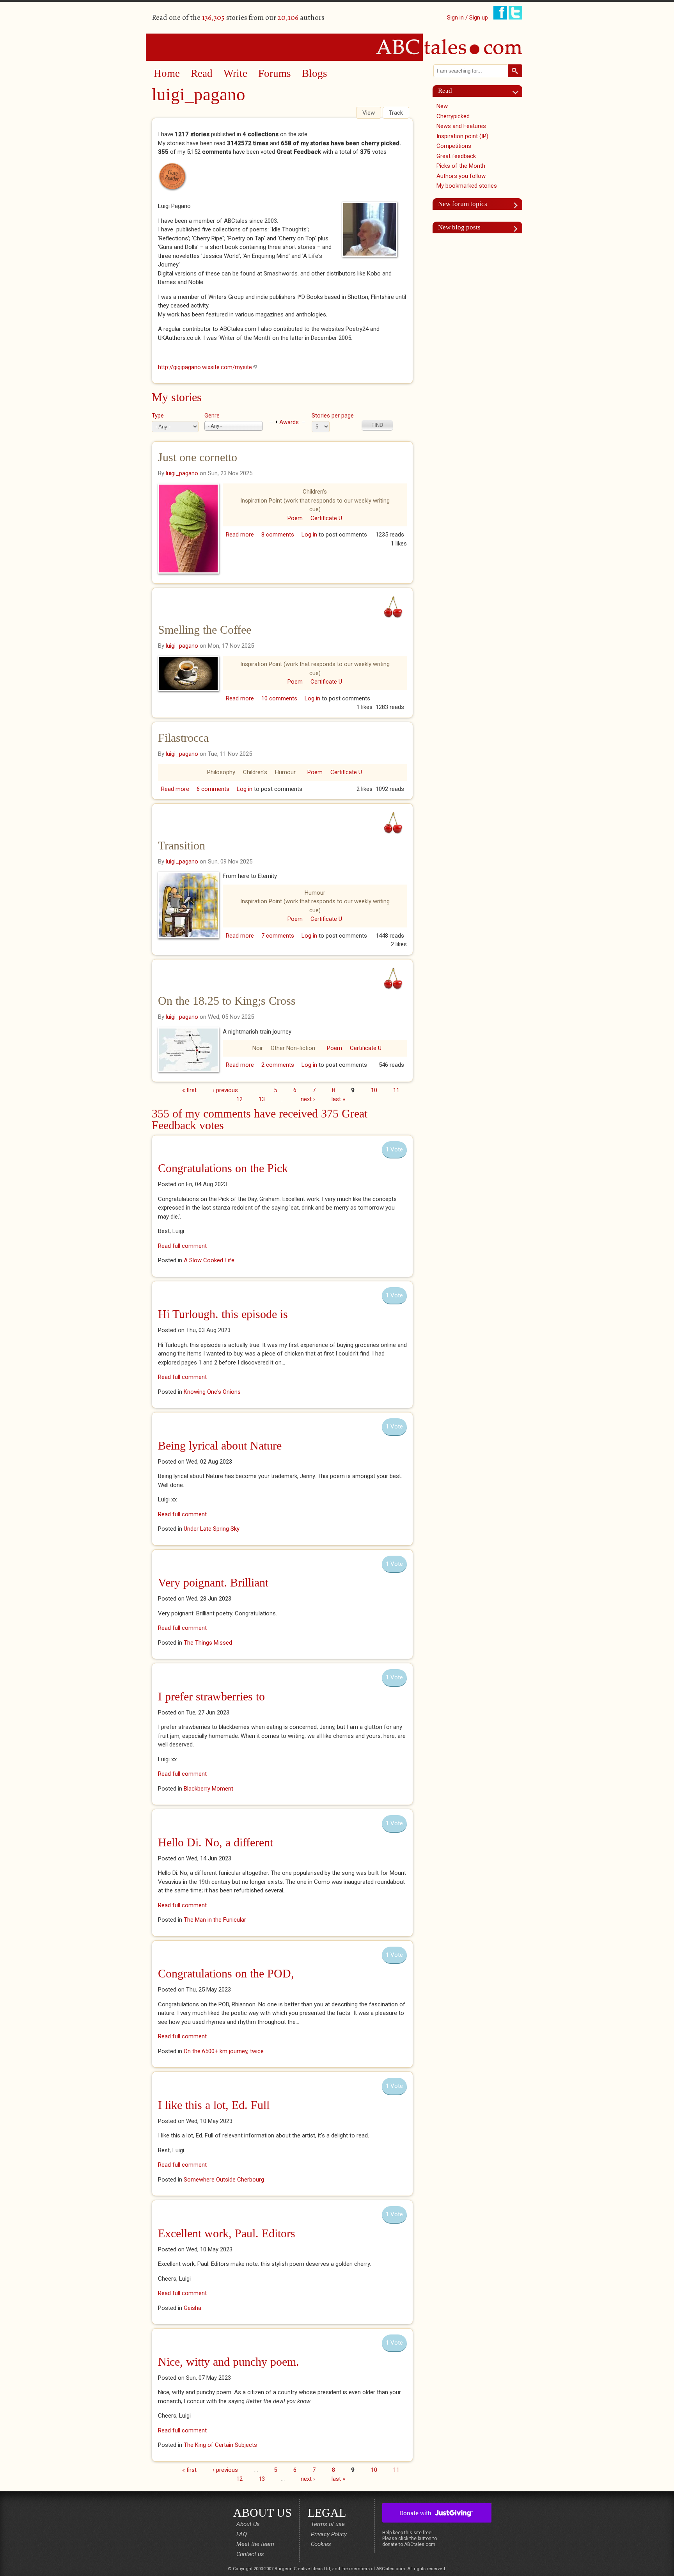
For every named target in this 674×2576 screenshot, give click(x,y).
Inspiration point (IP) (462, 136)
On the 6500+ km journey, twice (224, 2051)
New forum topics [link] (463, 204)
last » (338, 1099)
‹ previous (225, 1090)
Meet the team (255, 2544)
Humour (285, 772)
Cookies (321, 2544)
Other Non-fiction (293, 1048)
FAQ (242, 2534)
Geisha (192, 2308)
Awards (289, 422)
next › (308, 1099)
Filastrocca (183, 738)
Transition (182, 845)
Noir (258, 1048)
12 (239, 1099)
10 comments (279, 698)
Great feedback (456, 156)
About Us (248, 2524)
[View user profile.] (372, 229)
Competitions (454, 146)
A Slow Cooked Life (209, 1260)
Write (235, 73)
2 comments (278, 1065)
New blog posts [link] (459, 227)
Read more (240, 535)
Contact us (250, 2554)
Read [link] (445, 91)
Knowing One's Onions (212, 1392)
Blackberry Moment (208, 1789)
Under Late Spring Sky (212, 1529)
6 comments (213, 789)
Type (158, 416)
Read (202, 73)
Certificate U (326, 518)
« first (189, 1090)
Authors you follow (461, 176)
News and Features (461, 126)
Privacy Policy (329, 2534)
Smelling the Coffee (205, 630)
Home (167, 73)
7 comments (278, 936)
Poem (295, 518)
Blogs (315, 73)
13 (262, 1099)
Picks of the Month (461, 166)
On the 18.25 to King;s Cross (227, 1001)
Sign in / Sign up (467, 18)
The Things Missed (208, 1643)
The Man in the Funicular (215, 1920)
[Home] (337, 47)
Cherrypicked (453, 116)
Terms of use (328, 2524)
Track (396, 113)
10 (374, 1090)
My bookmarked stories (467, 186)
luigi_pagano (182, 473)
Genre (212, 416)
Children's (315, 492)
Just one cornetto (198, 457)
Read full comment (182, 1246)
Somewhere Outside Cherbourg (224, 2180)
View (372, 113)
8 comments (278, 535)
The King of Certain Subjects (220, 2445)
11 (396, 1090)
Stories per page (333, 416)
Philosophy (221, 772)
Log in (309, 535)
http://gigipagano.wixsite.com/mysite (207, 367)
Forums (275, 73)
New (442, 106)
